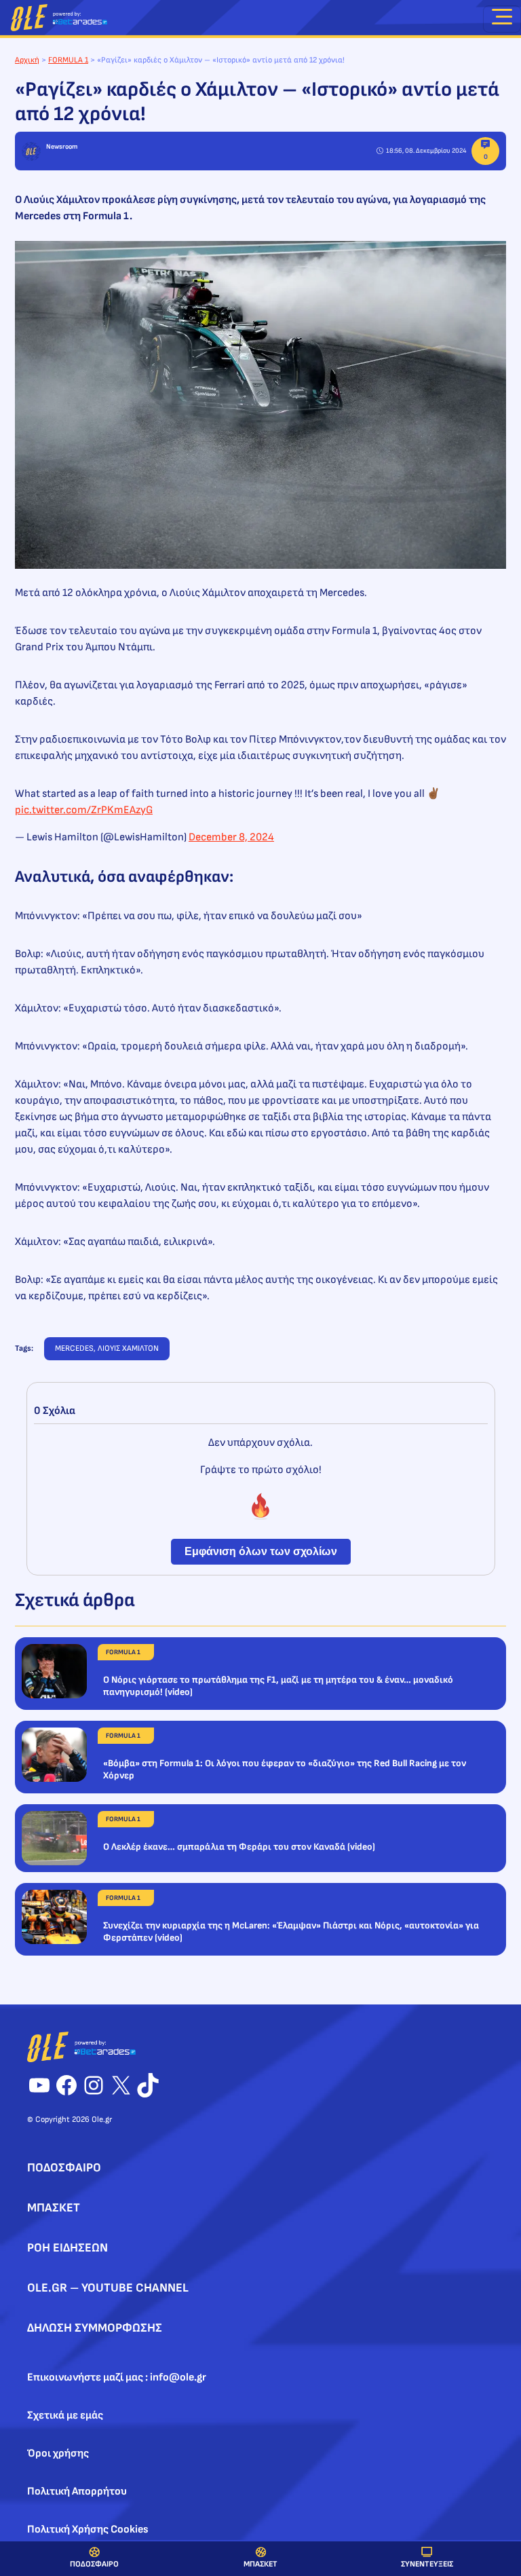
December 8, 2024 (231, 837)
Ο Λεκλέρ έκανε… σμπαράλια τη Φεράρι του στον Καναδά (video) (239, 1847)
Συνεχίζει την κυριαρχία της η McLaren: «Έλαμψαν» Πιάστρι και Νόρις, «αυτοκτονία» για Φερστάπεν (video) (291, 1931)
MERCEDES (74, 1348)
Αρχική (27, 60)
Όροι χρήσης (58, 2453)
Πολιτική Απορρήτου (77, 2491)
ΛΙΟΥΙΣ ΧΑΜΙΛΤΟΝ (128, 1348)
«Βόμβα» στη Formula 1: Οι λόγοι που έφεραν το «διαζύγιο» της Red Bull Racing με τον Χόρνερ (285, 1769)
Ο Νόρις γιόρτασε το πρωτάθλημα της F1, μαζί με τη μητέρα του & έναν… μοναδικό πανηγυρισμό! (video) (278, 1686)
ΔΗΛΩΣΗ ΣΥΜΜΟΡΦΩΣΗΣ (95, 2328)
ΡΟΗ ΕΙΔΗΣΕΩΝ (67, 2248)
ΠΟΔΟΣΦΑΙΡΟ (94, 2564)
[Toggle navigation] (502, 19)
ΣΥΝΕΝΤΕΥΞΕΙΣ (427, 2564)
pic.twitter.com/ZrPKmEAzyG (84, 810)
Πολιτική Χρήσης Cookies (88, 2530)
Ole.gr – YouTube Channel (108, 2288)
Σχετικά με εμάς (65, 2415)
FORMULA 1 (68, 60)
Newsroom (62, 147)
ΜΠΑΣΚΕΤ (260, 2564)
